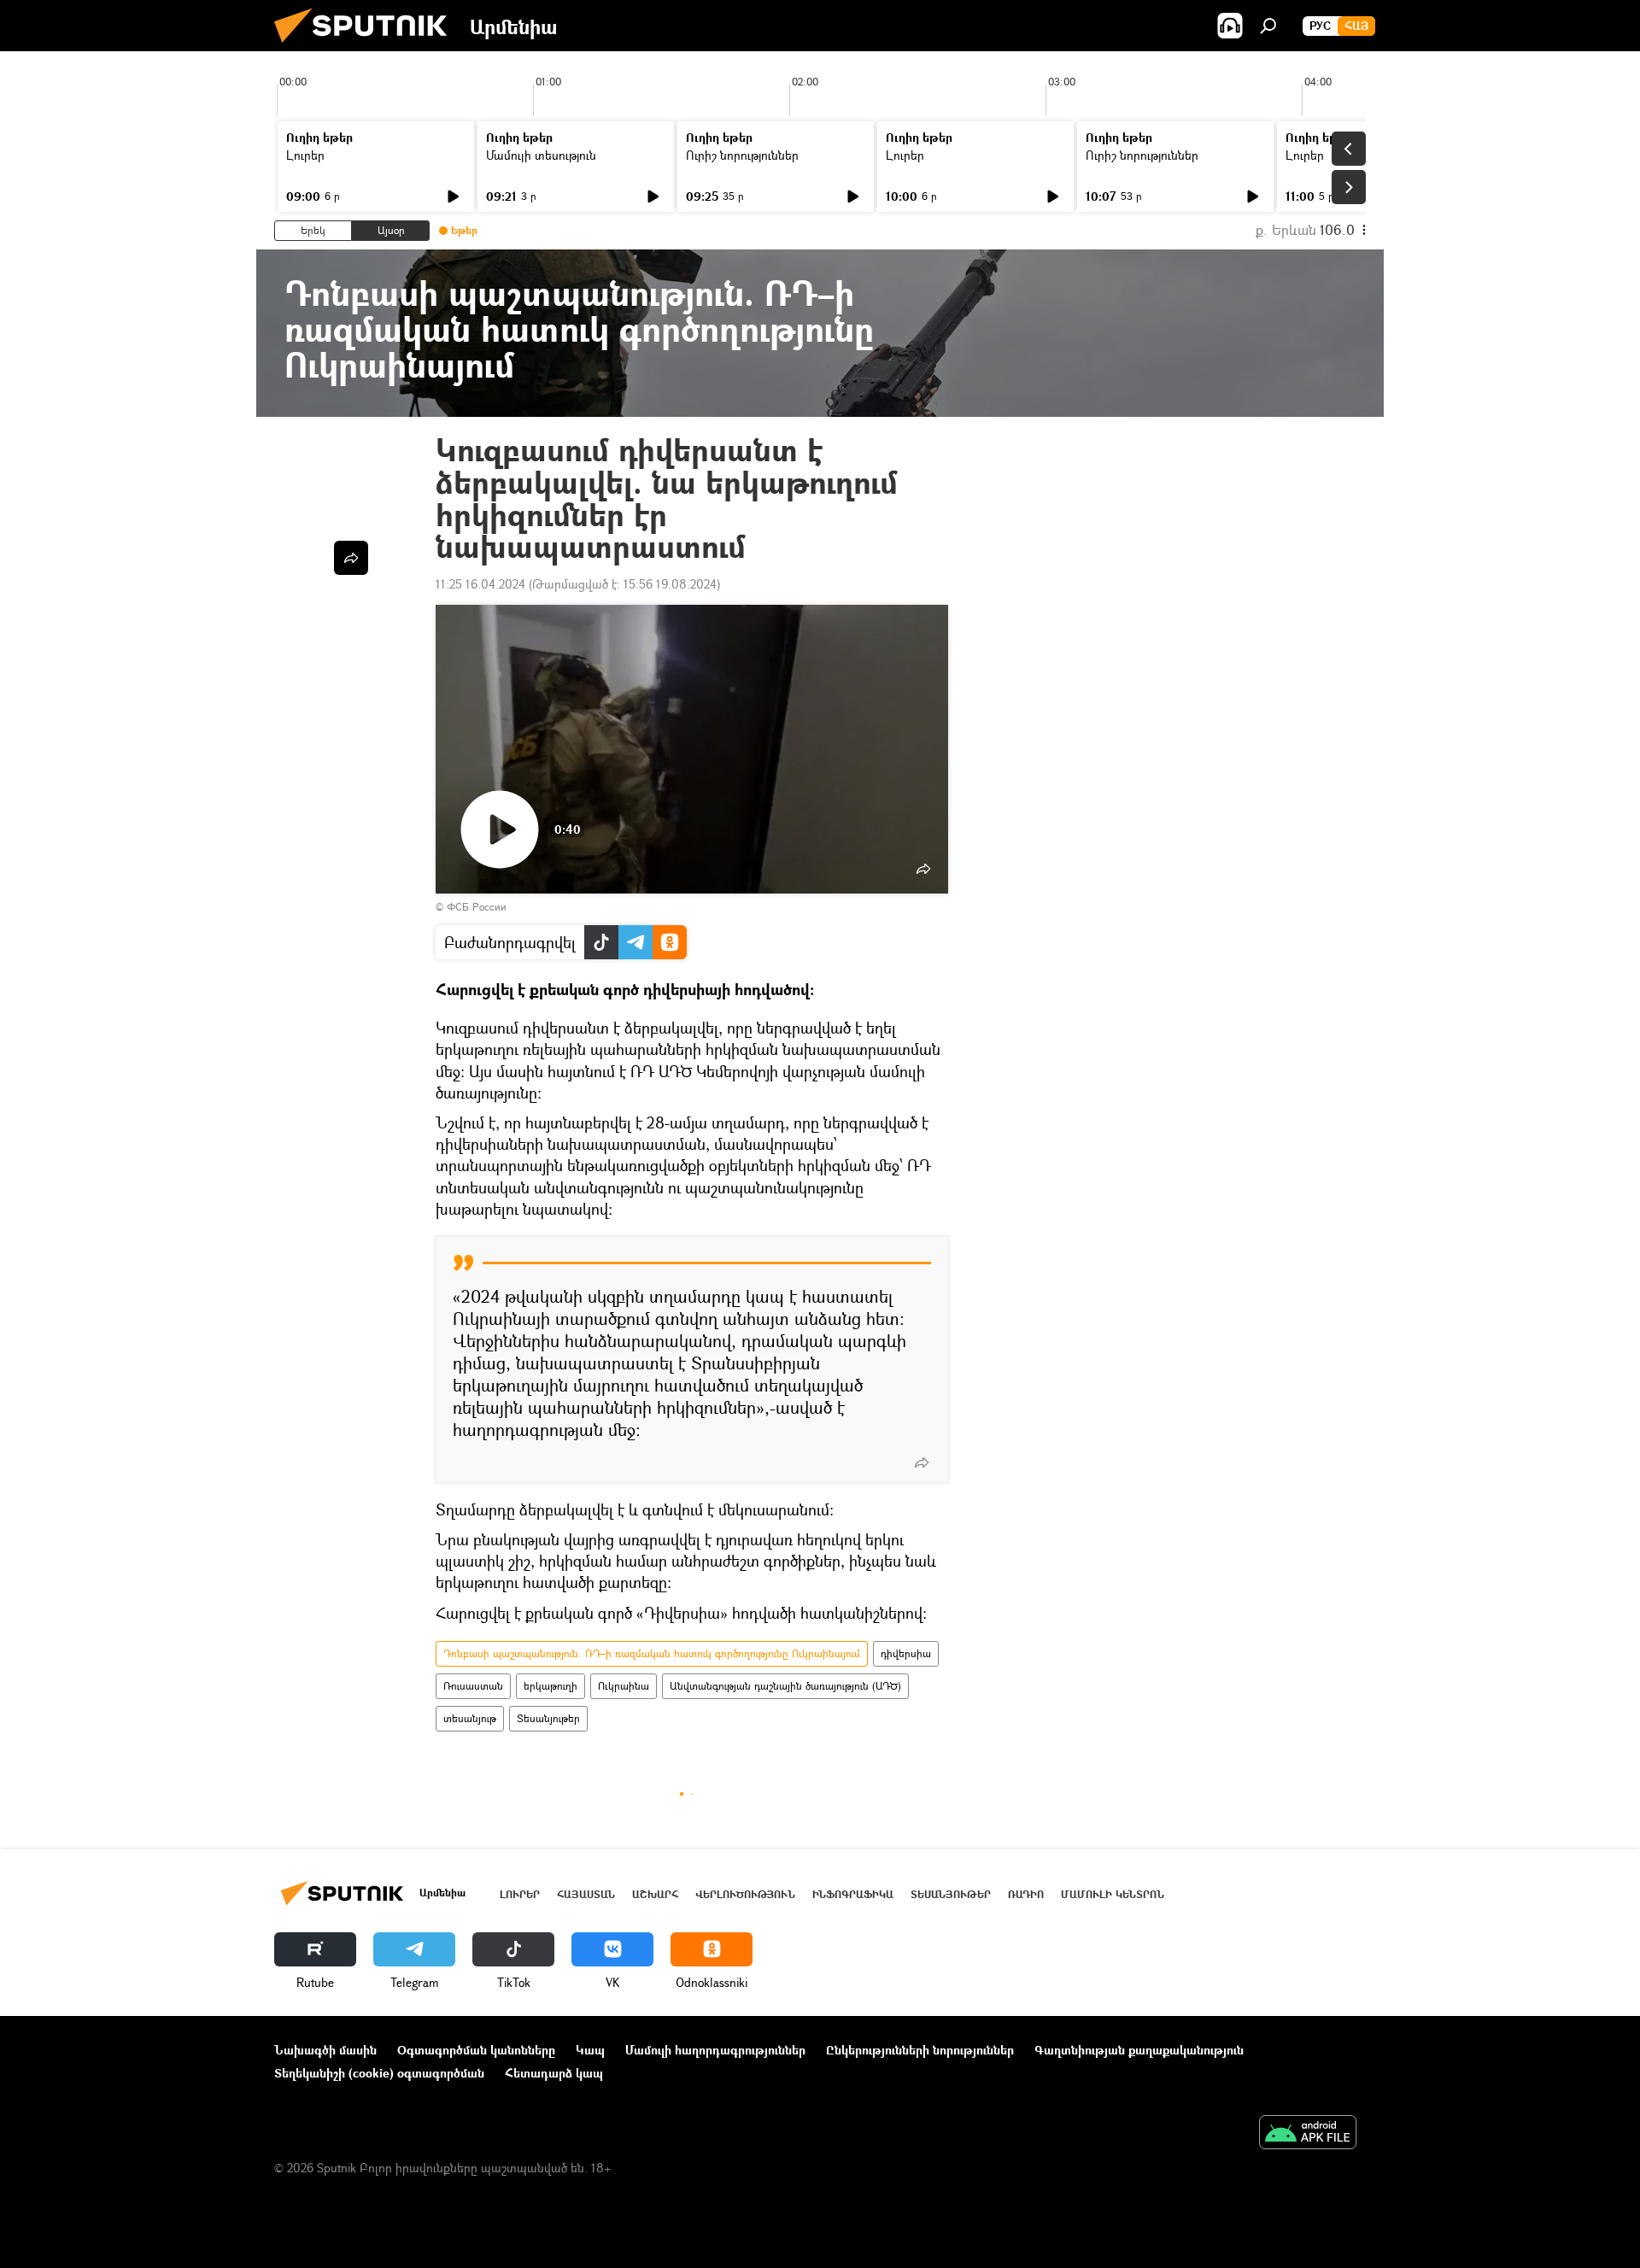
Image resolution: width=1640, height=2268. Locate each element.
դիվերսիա (906, 1653)
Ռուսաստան (473, 1686)
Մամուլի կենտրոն (1113, 1894)
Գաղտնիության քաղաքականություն (1139, 2050)
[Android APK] (1308, 2134)
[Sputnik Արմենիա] (367, 47)
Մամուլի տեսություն (541, 155)
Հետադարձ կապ (554, 2073)
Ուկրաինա (624, 1686)
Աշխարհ (655, 1894)
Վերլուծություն (745, 1894)
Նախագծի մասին (325, 2050)
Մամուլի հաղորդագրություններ (715, 2050)
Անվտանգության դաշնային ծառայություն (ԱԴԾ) (785, 1686)
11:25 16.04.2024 (480, 584)
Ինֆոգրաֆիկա (853, 1894)
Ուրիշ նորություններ (742, 155)
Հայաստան (586, 1894)
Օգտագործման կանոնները (476, 2050)
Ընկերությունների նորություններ (920, 2050)
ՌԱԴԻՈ (1026, 1894)
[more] (922, 1462)
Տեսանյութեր (548, 1718)
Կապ (590, 2050)
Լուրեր (305, 155)
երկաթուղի (551, 1686)
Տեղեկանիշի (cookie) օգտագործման (379, 2073)
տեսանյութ (470, 1718)
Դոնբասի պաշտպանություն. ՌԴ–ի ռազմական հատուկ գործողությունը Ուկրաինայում (652, 1653)
